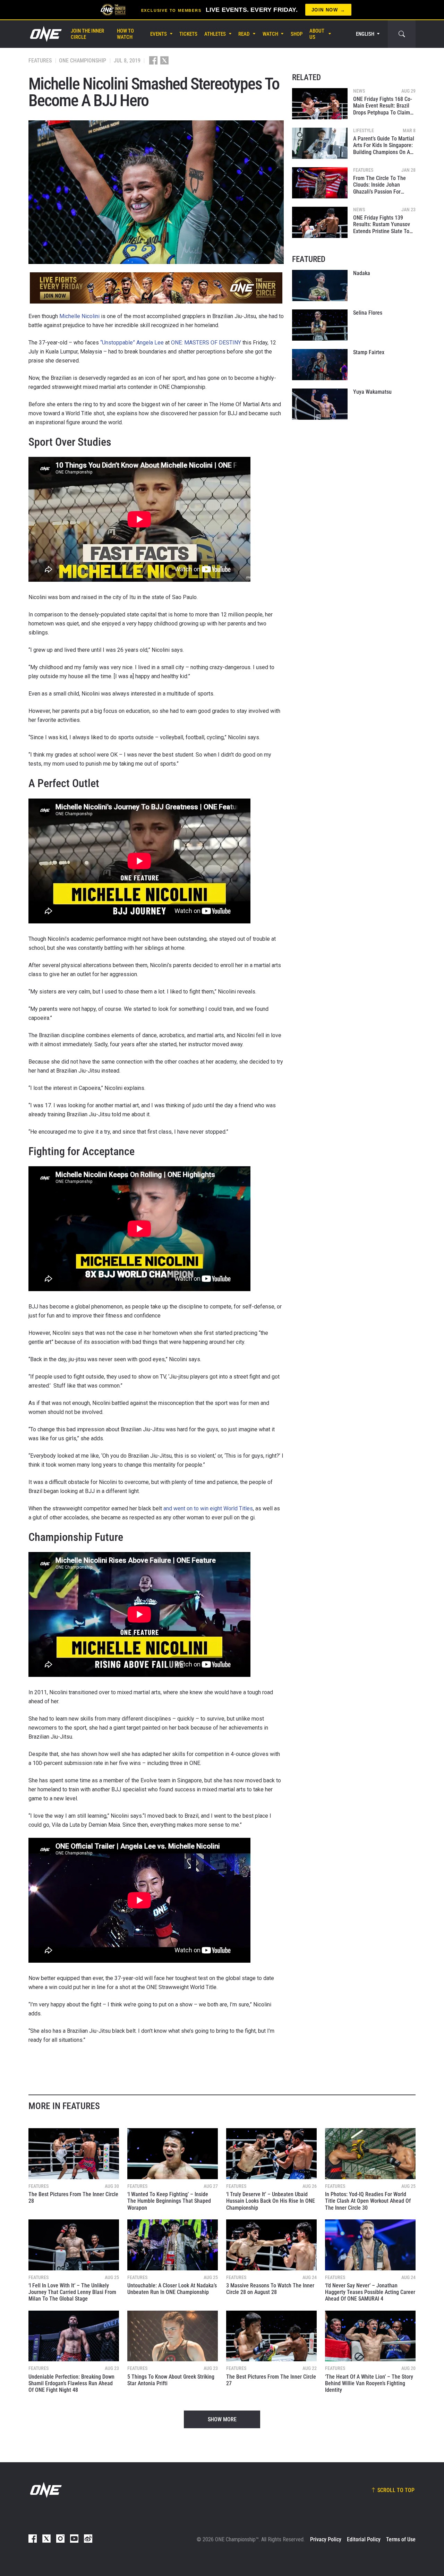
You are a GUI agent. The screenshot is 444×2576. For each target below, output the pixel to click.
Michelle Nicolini (79, 316)
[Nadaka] (320, 285)
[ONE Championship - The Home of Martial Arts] (45, 34)
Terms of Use (401, 2539)
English (365, 34)
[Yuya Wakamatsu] (320, 404)
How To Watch (125, 34)
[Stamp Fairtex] (320, 365)
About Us (317, 34)
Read (244, 34)
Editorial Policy (364, 2539)
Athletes (215, 34)
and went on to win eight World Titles (208, 1508)
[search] (402, 34)
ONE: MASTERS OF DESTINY (206, 343)
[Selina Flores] (320, 325)
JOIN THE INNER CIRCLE (87, 34)
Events (159, 34)
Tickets (188, 34)
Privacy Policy (326, 2539)
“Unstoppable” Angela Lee (132, 343)
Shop (297, 34)
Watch (270, 34)
